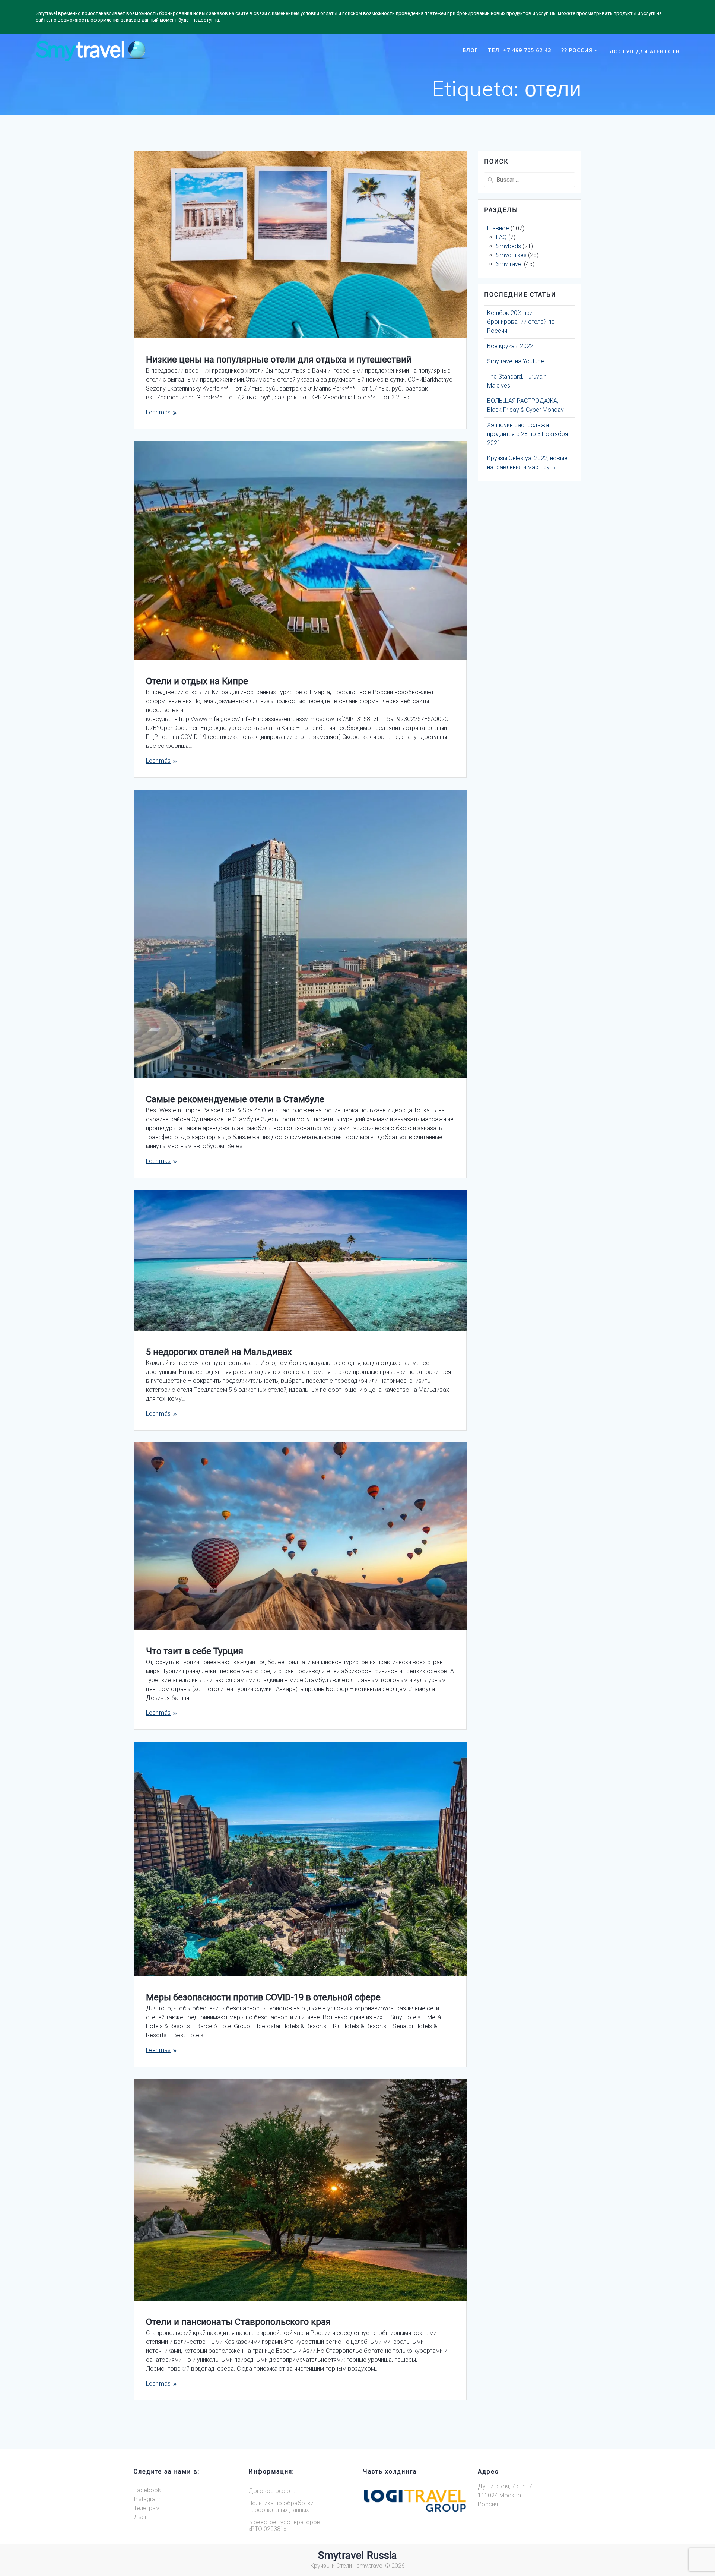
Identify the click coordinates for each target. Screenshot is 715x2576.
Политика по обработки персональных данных (281, 2507)
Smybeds (509, 246)
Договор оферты (272, 2491)
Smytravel (509, 264)
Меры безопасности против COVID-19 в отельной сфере (263, 1997)
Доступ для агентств (644, 51)
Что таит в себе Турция (195, 1651)
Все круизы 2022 (510, 346)
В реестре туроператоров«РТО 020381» (284, 2526)
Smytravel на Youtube (516, 361)
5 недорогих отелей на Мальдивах (219, 1352)
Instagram (147, 2499)
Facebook (147, 2490)
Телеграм (147, 2508)
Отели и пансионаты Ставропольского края (238, 2322)
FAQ (501, 237)
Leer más (158, 412)
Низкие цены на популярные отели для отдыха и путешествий (279, 360)
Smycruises (511, 255)
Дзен (141, 2517)
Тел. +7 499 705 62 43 (519, 50)
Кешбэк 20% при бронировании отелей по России (521, 322)
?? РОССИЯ (577, 50)
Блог (470, 50)
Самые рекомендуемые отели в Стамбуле (235, 1099)
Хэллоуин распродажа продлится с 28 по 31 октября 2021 (527, 434)
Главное (498, 228)
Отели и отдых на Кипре (197, 681)
